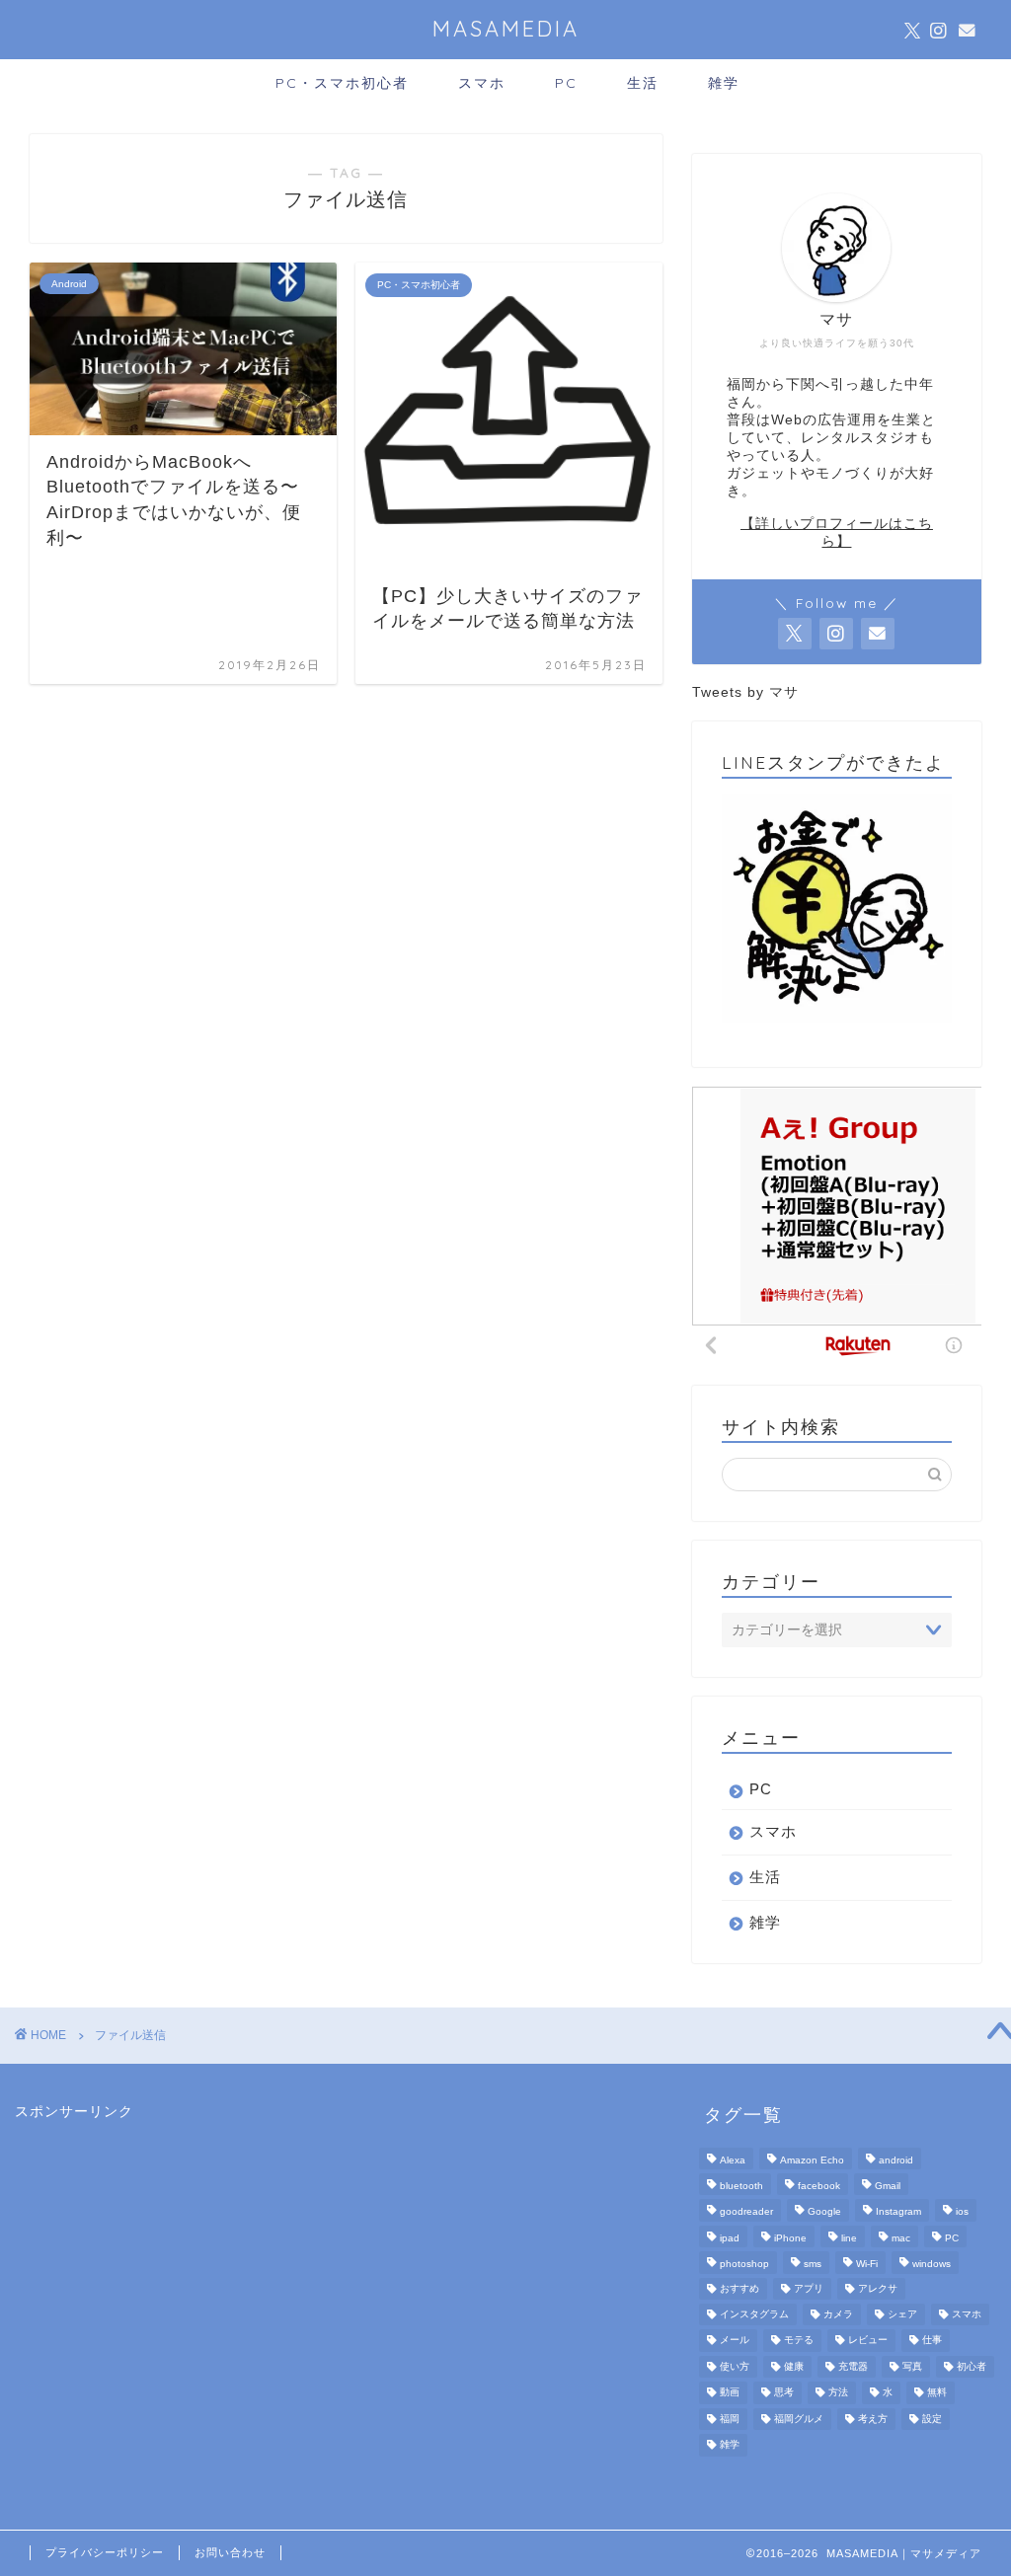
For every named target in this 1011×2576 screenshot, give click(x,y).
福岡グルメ (799, 2419)
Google (824, 2212)
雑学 (724, 83)
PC (566, 83)
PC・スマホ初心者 (342, 83)
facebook (819, 2186)
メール (735, 2341)
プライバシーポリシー (105, 2552)
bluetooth (741, 2186)
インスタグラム (754, 2314)
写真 (912, 2366)
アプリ (809, 2288)
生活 (643, 83)
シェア (902, 2314)
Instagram (898, 2212)
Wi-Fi (867, 2265)
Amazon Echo (812, 2160)
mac (901, 2238)
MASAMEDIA (506, 28)
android (896, 2160)
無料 (937, 2393)
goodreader (746, 2212)
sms (813, 2265)
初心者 (972, 2366)
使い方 (735, 2366)
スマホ (482, 83)
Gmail (888, 2186)
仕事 (932, 2341)
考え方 (873, 2419)
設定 (932, 2419)
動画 (730, 2393)
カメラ (838, 2314)
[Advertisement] (163, 2244)
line (849, 2238)
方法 (838, 2393)
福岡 (730, 2419)
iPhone (790, 2238)
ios (962, 2212)
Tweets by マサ (745, 692)
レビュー (868, 2341)
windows (932, 2265)
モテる (799, 2341)
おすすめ (739, 2288)
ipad (730, 2238)
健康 (794, 2366)
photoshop (744, 2265)
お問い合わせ (230, 2552)
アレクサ (878, 2288)
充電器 (853, 2366)
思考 (784, 2393)
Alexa (733, 2160)
